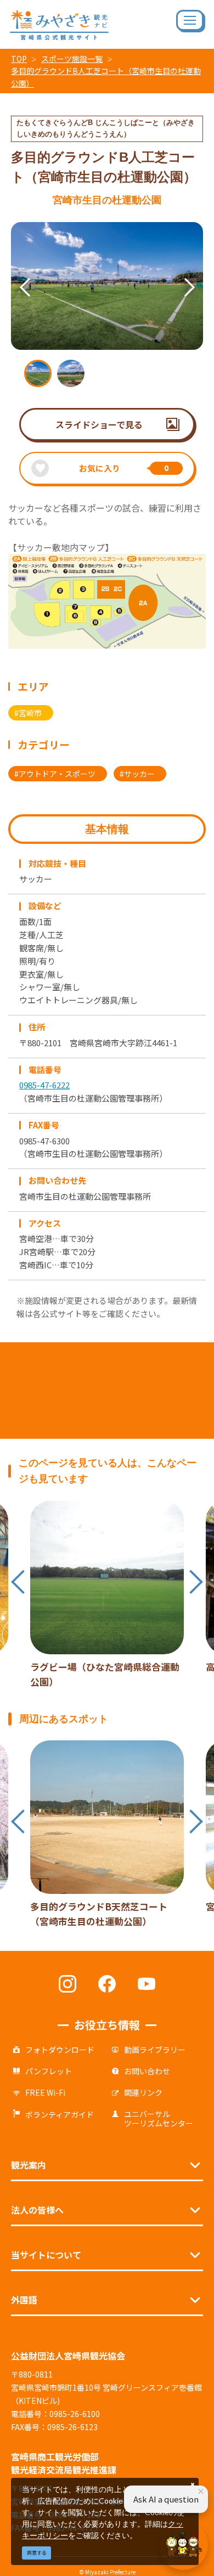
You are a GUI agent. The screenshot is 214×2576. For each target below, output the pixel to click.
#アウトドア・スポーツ (55, 774)
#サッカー (137, 774)
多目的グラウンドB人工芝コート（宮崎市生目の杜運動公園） (106, 77)
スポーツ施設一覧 (72, 59)
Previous (11, 274)
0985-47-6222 (44, 1085)
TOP (19, 59)
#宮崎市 (28, 713)
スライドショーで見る (99, 424)
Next (176, 274)
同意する (37, 2553)
